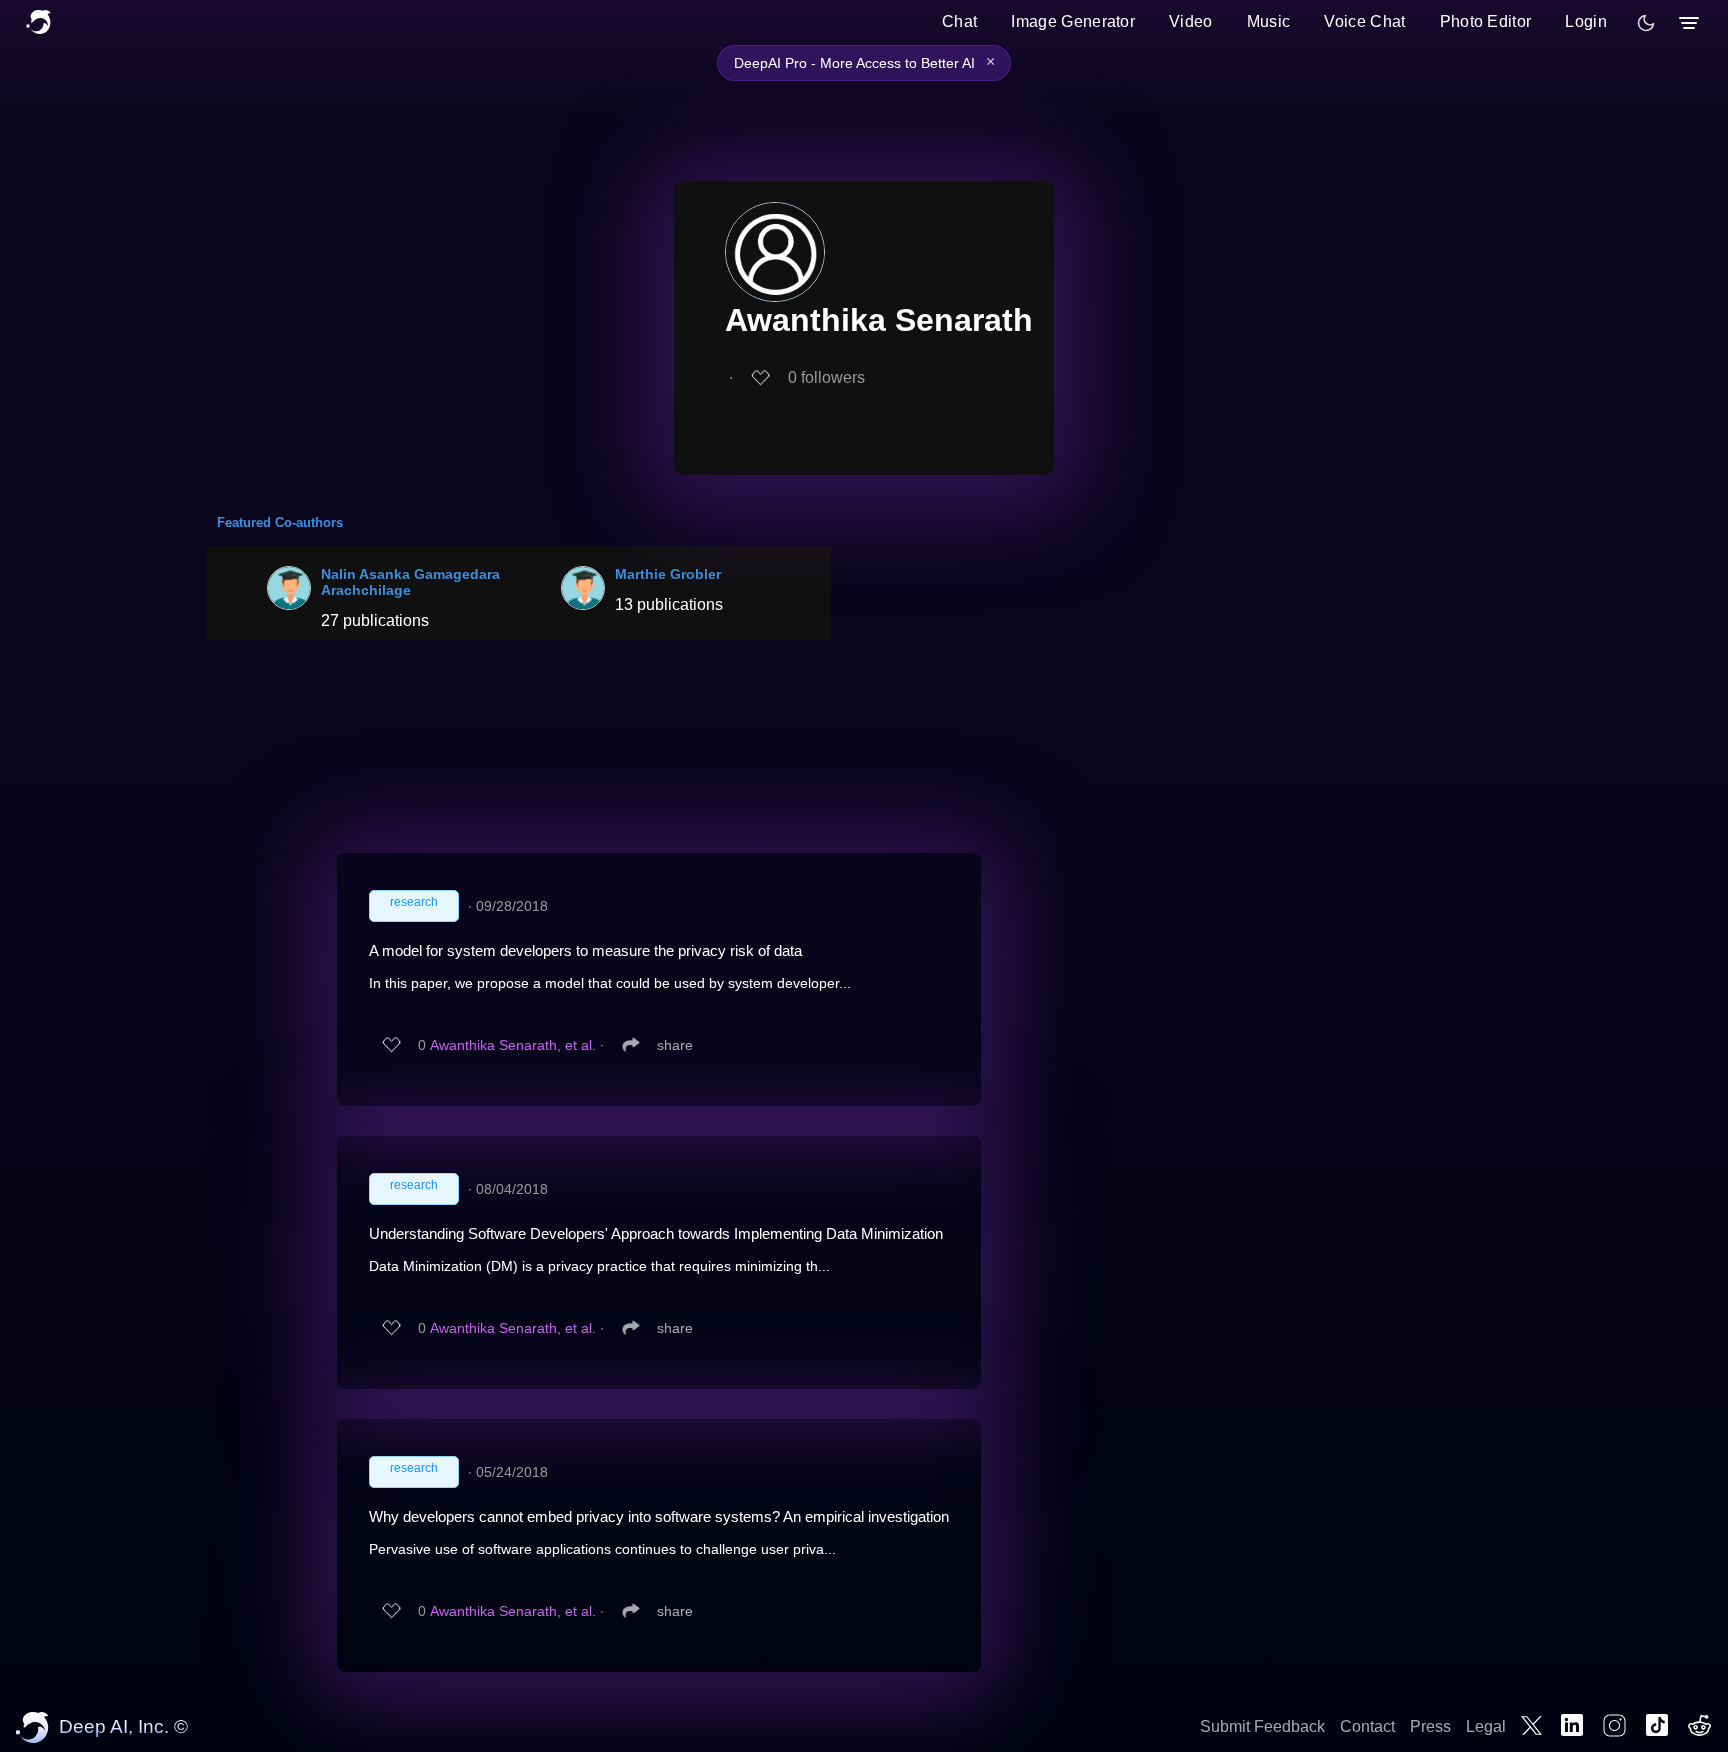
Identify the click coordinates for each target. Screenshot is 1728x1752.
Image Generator (1073, 21)
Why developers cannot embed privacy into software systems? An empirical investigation (659, 1516)
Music (1269, 21)
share (675, 1045)
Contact (1367, 1726)
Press (1430, 1726)
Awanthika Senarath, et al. (513, 1045)
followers (826, 377)
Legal (1486, 1726)
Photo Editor (1486, 21)
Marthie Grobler (668, 574)
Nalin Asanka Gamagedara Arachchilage (410, 582)
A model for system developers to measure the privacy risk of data (585, 950)
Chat (959, 21)
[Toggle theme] (1646, 23)
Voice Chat (1364, 21)
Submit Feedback (1262, 1726)
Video (1191, 21)
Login (1586, 21)
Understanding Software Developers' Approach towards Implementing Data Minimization (656, 1233)
